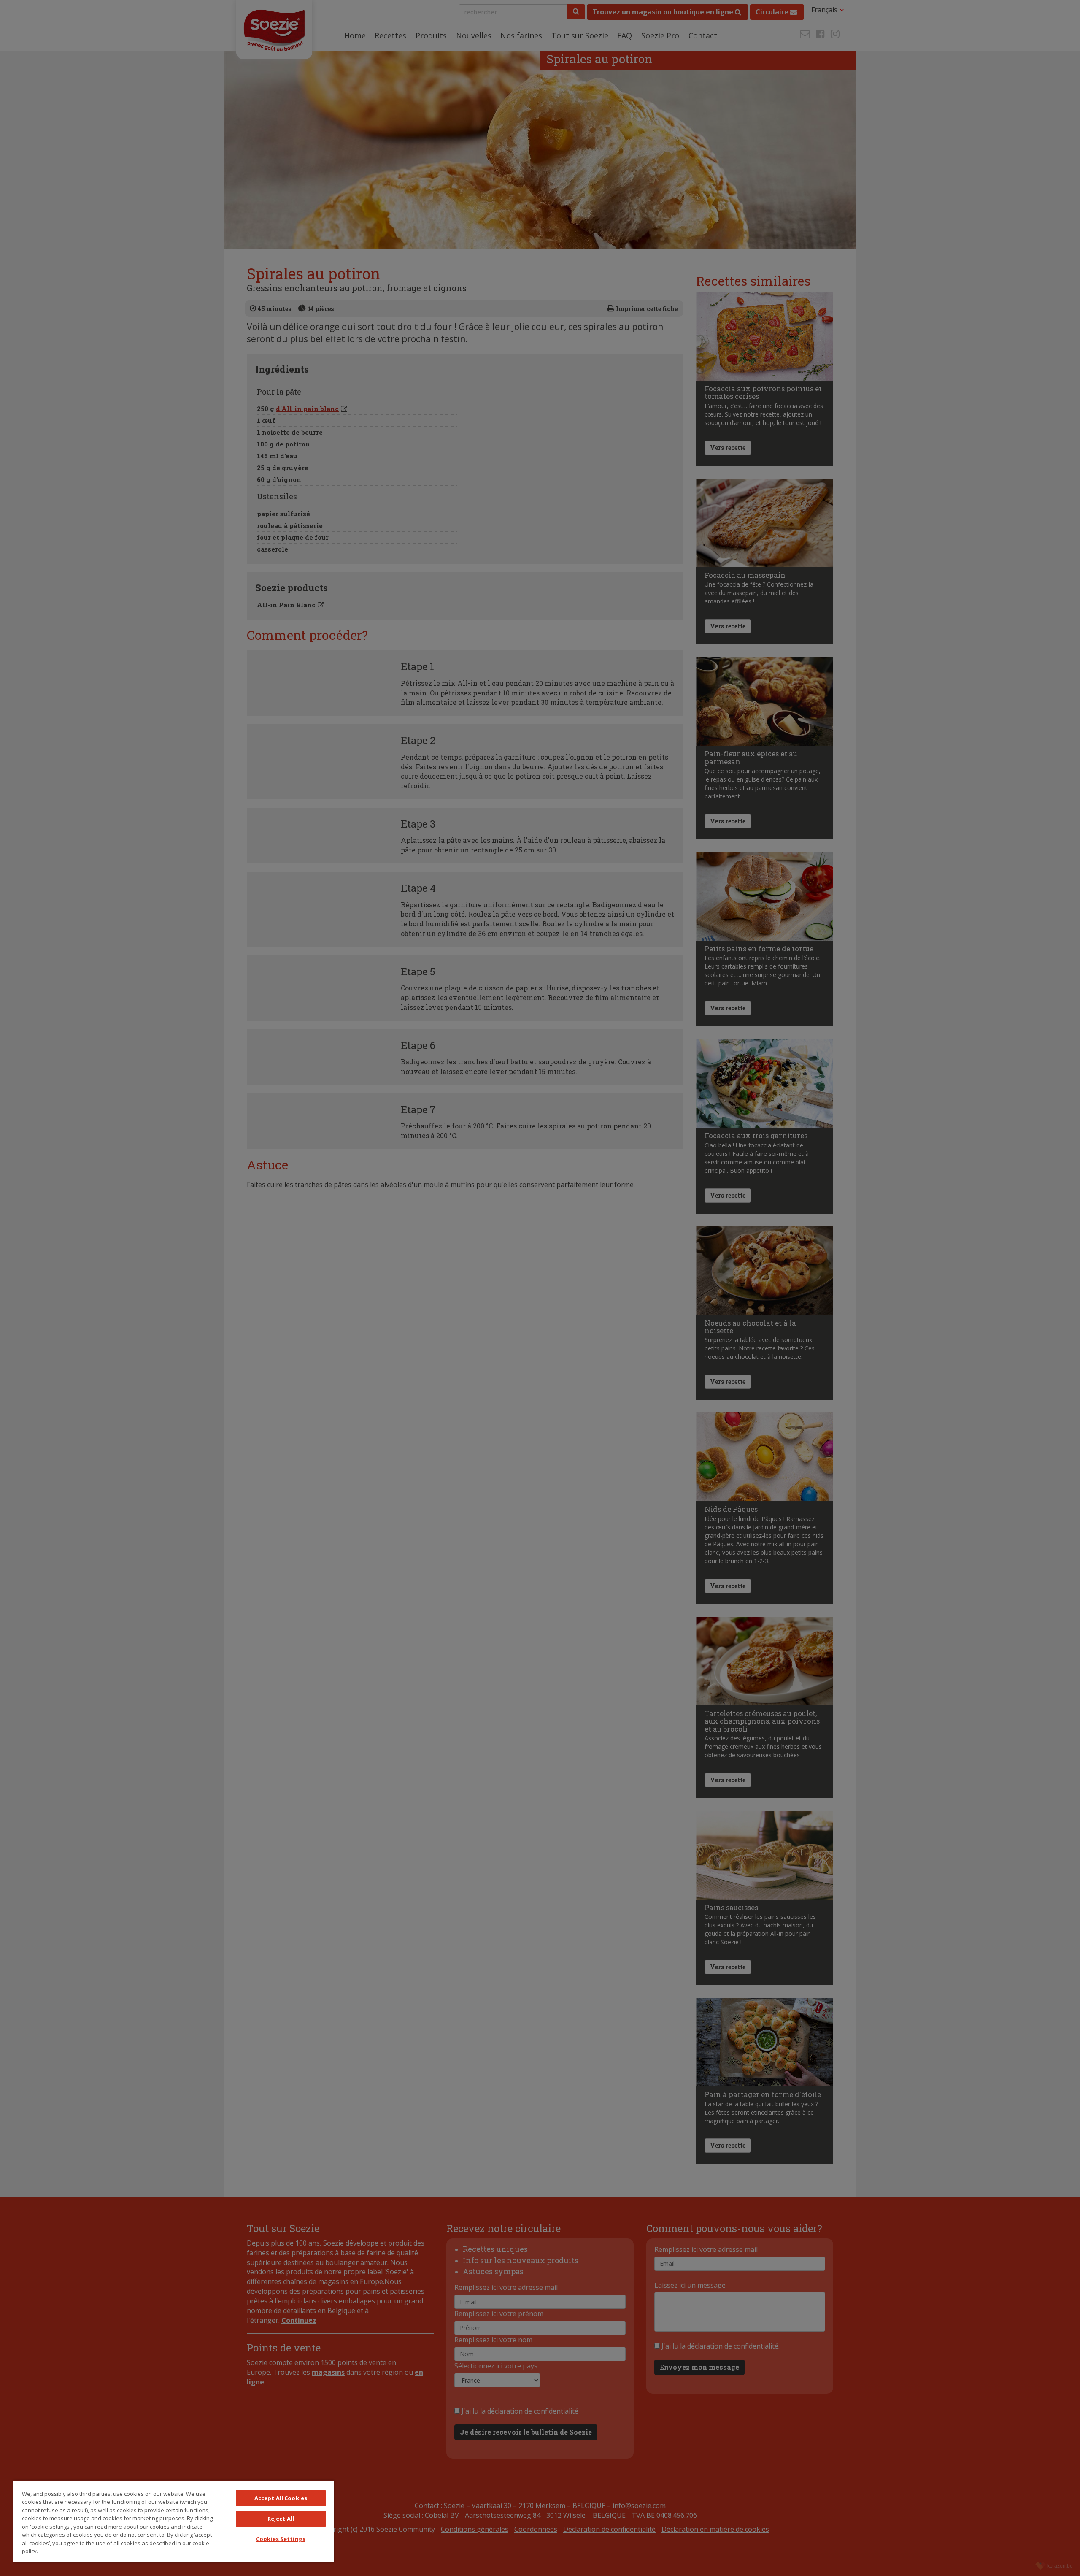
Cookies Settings (281, 2539)
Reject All (281, 2519)
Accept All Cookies (281, 2498)
